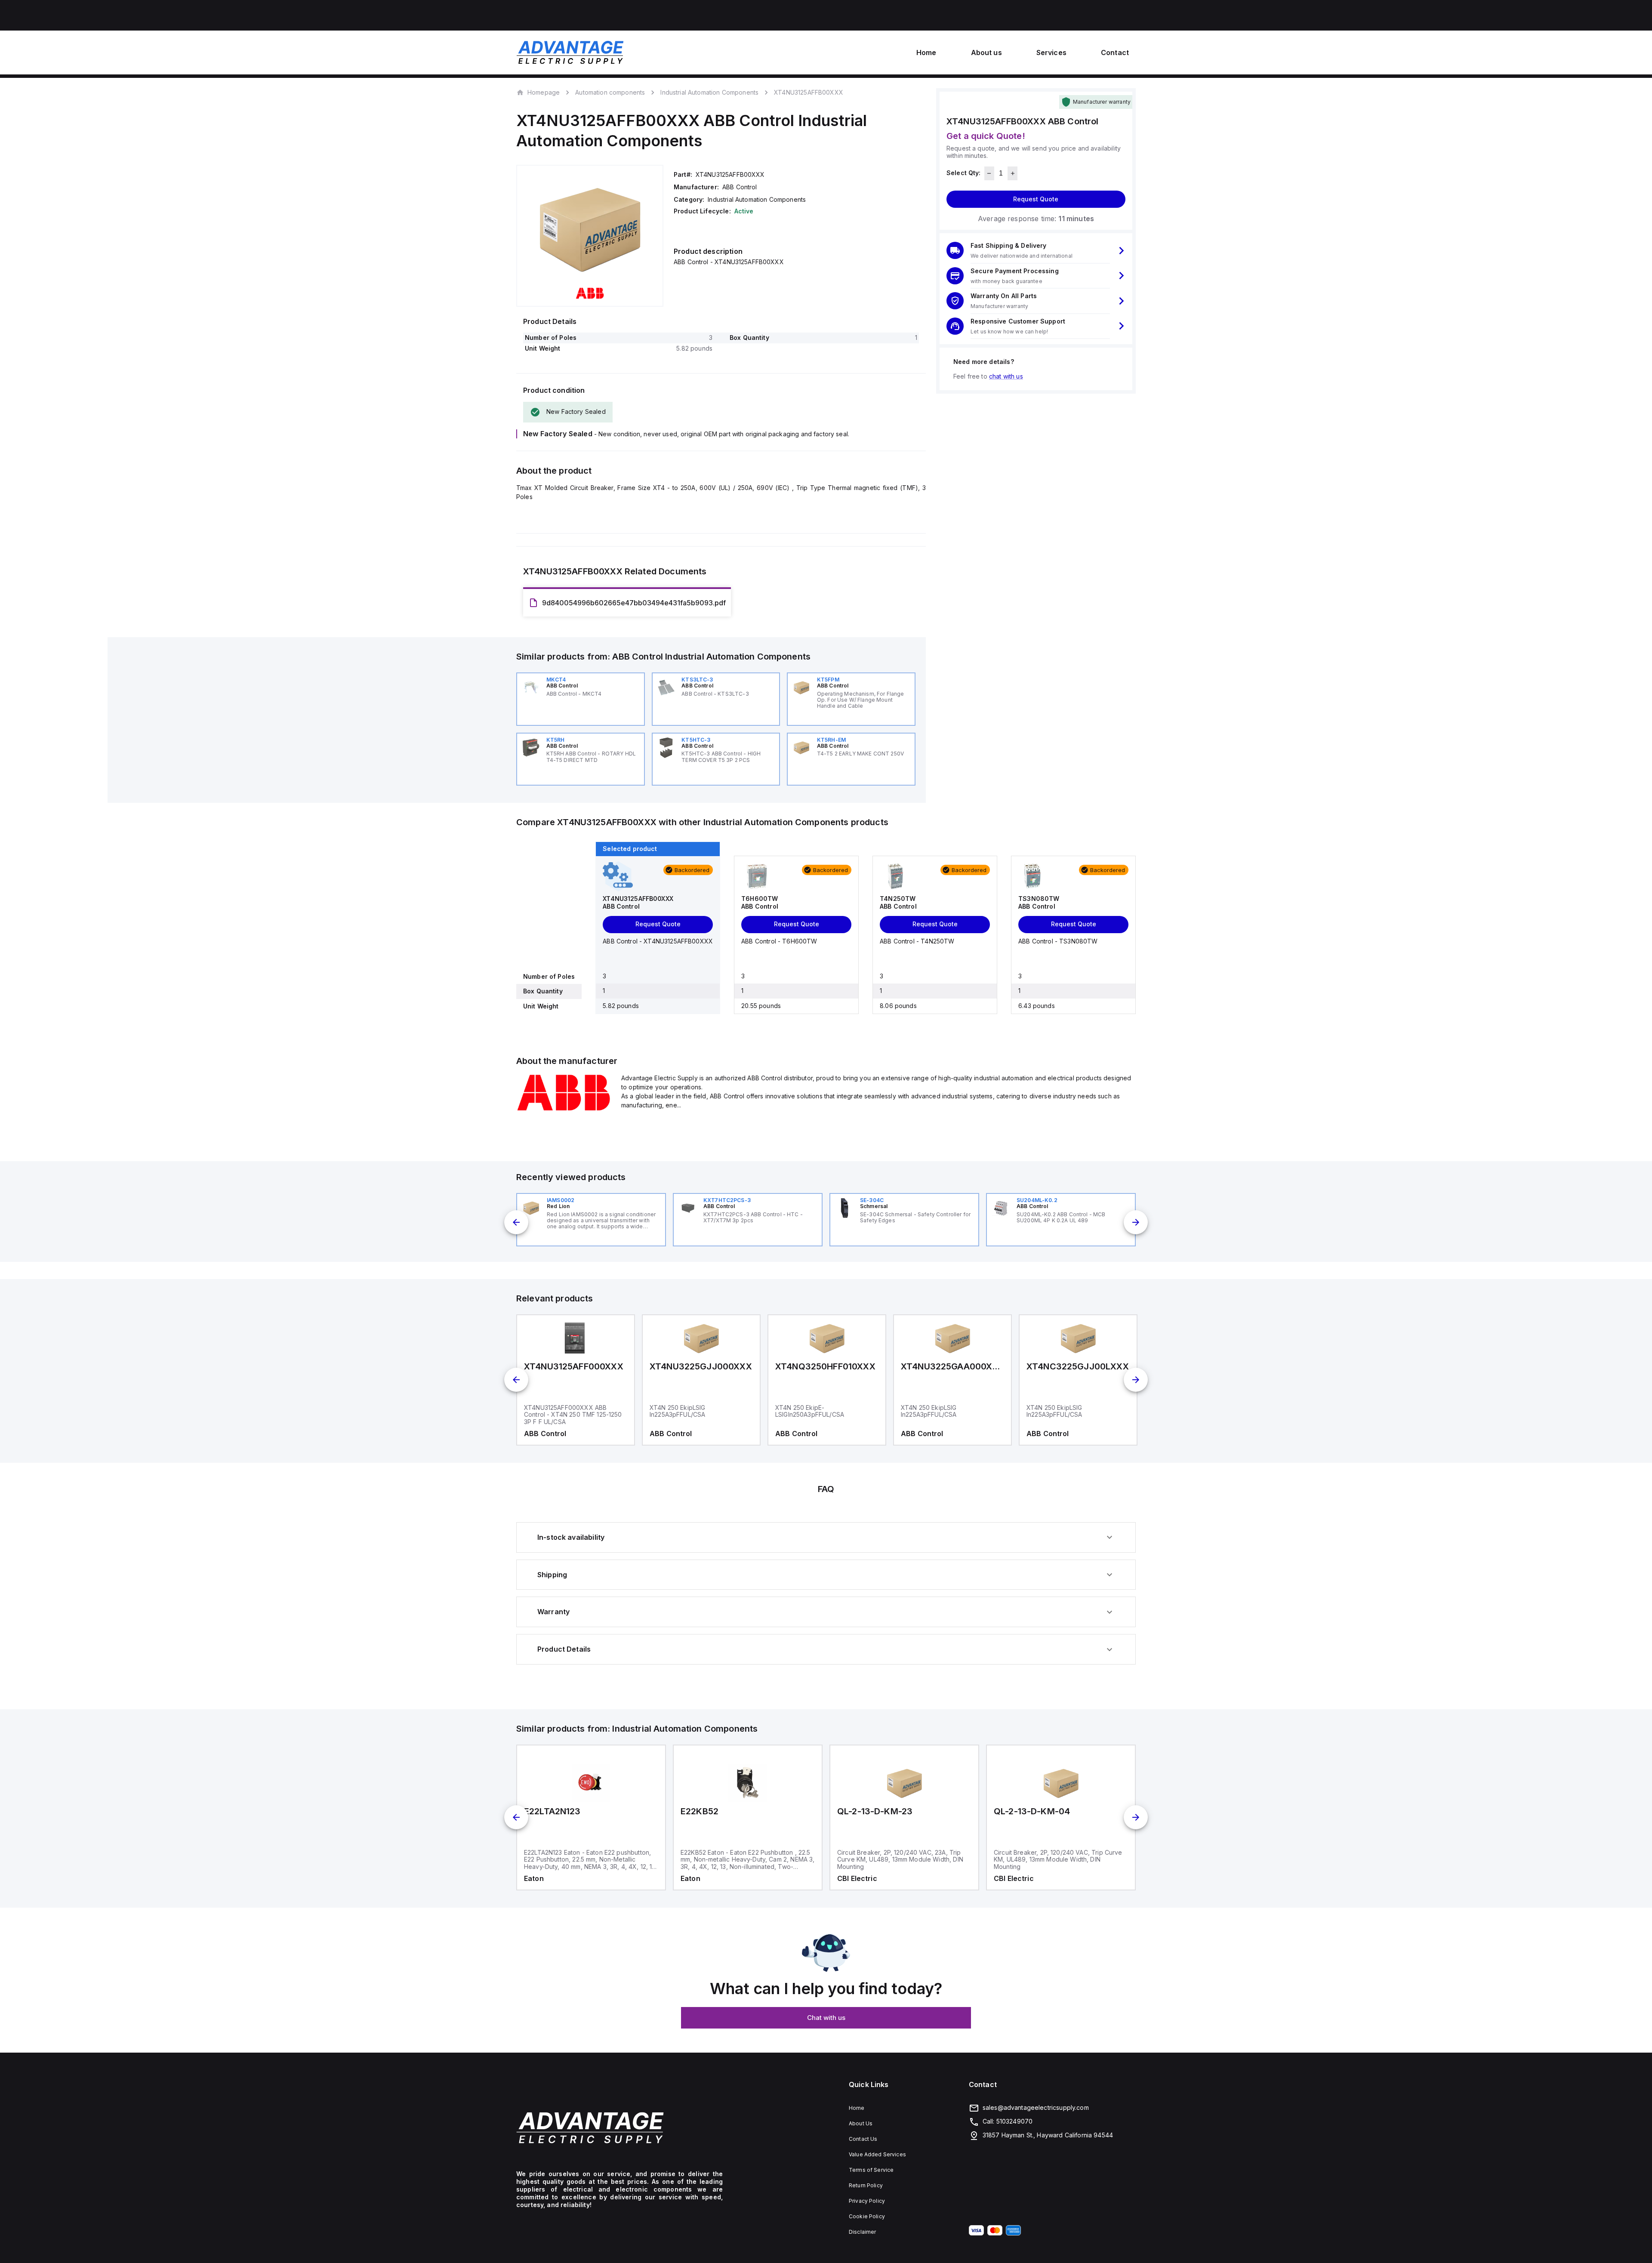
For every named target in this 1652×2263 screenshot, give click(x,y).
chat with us (1006, 376)
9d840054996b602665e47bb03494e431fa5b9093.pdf (634, 603)
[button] (1036, 251)
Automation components (610, 92)
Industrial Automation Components (709, 92)
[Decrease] (989, 173)
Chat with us (826, 2018)
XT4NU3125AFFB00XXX (809, 92)
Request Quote (1036, 199)
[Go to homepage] (619, 2128)
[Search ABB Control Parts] (564, 1109)
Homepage (544, 92)
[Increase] (1012, 173)
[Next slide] (1136, 1222)
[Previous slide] (516, 1222)
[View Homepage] (570, 52)
